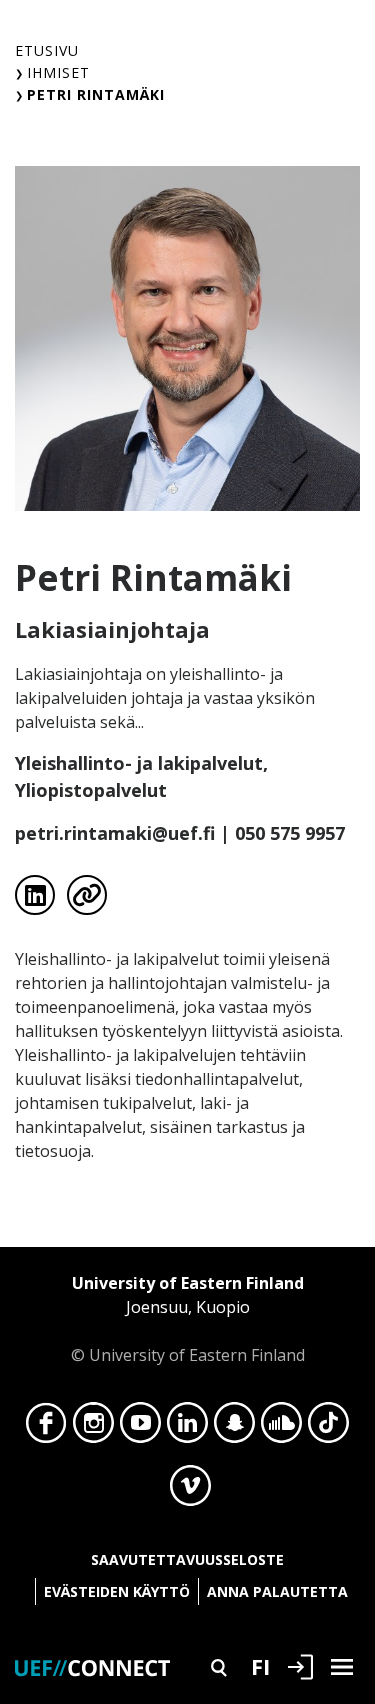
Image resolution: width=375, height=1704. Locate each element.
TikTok (328, 1428)
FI (260, 1666)
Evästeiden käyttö (117, 1591)
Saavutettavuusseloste (187, 1559)
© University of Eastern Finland (188, 1319)
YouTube (140, 1428)
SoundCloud (281, 1428)
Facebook (46, 1428)
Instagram (93, 1428)
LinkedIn (187, 1428)
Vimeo (190, 1491)
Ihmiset (58, 72)
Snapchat (234, 1428)
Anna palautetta (277, 1591)
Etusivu (47, 50)
